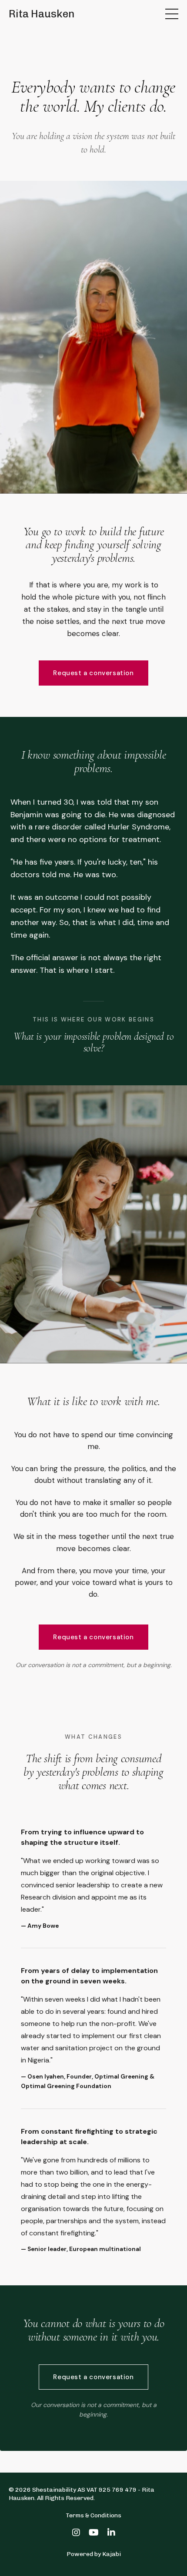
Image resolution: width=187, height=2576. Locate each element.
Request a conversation (93, 673)
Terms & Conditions (93, 2515)
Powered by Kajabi (94, 2554)
